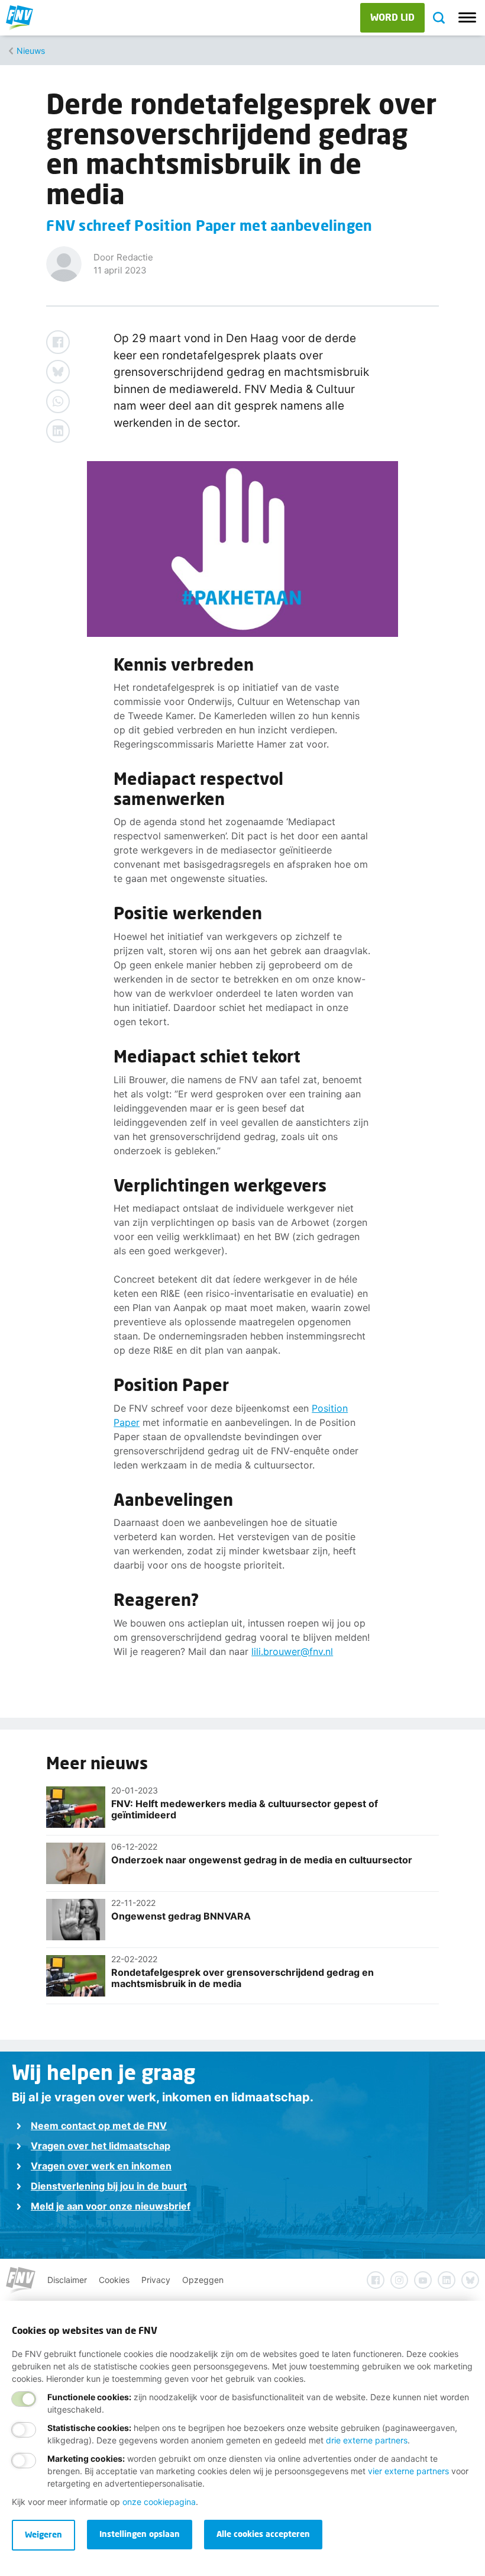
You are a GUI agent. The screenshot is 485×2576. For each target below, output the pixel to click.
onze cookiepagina (159, 2502)
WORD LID (392, 17)
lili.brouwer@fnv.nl (292, 1651)
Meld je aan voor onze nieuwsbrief (111, 2206)
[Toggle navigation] (467, 18)
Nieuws (31, 51)
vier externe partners (408, 2471)
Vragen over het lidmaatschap (101, 2146)
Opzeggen (203, 2280)
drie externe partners (367, 2440)
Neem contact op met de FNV (99, 2126)
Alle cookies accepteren (263, 2534)
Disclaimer (67, 2280)
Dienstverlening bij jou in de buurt (109, 2186)
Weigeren (43, 2534)
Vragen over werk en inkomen (101, 2166)
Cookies (114, 2280)
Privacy (156, 2280)
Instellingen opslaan (140, 2534)
